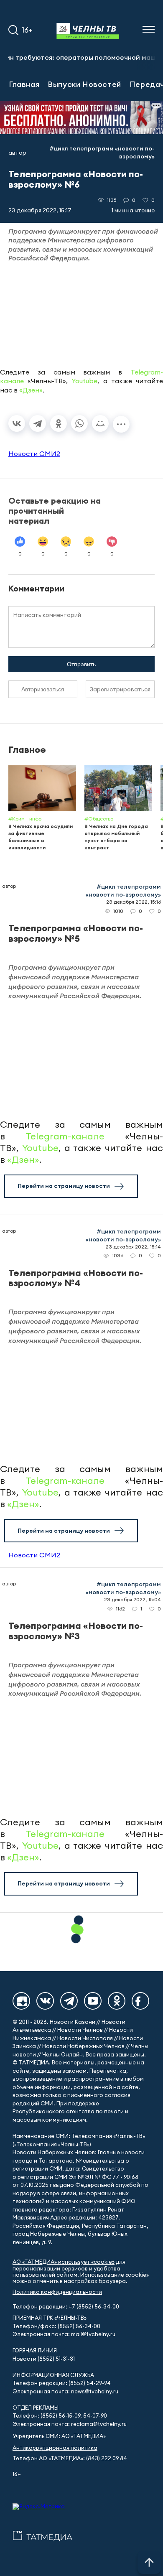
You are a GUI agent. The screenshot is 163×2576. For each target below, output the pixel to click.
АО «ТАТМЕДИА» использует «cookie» (64, 2262)
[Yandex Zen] (21, 2001)
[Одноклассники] (59, 423)
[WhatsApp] (79, 423)
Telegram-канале (65, 1136)
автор (17, 153)
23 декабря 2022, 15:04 (132, 1599)
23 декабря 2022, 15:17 (40, 210)
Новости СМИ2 (34, 454)
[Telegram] (38, 423)
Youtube (84, 381)
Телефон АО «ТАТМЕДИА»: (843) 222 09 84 (70, 2458)
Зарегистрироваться (120, 689)
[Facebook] (140, 2001)
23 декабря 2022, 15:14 (133, 1247)
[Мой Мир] (100, 423)
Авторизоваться (43, 689)
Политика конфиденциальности (57, 2292)
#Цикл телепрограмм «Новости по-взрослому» (102, 152)
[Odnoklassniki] (117, 2001)
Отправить (81, 664)
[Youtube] (93, 2001)
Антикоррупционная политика (55, 2448)
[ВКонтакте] (17, 423)
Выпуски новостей (84, 84)
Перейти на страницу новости (64, 1186)
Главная (24, 84)
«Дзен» (31, 390)
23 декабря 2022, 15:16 (134, 902)
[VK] (45, 2001)
